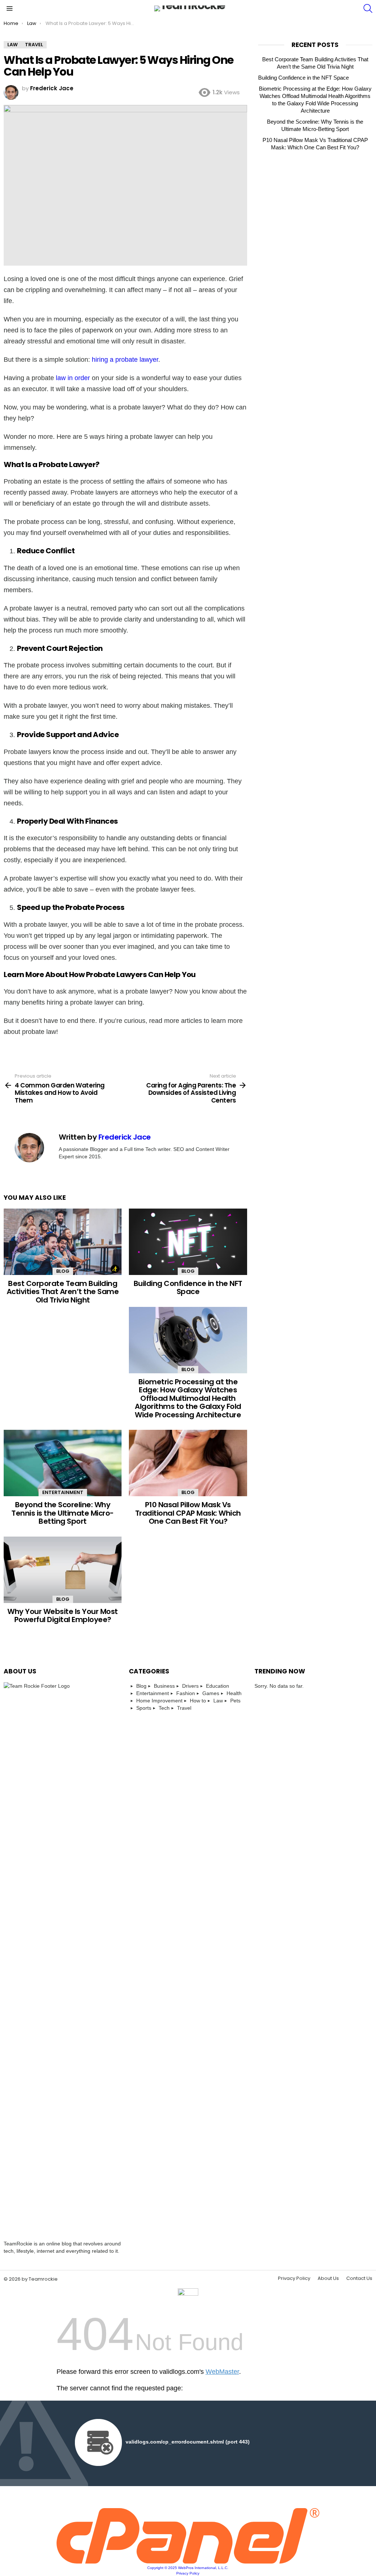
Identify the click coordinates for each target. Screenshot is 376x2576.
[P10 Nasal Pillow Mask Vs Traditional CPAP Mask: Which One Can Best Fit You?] (188, 1463)
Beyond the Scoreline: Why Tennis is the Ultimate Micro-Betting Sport (63, 1513)
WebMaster (222, 2372)
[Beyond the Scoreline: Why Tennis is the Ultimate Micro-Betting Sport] (63, 1463)
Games (211, 1693)
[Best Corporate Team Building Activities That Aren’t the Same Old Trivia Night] (63, 1242)
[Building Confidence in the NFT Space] (188, 1242)
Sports (144, 1708)
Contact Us (359, 2278)
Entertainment (63, 1492)
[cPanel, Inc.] (188, 2562)
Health (234, 1693)
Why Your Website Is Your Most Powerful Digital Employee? (63, 1616)
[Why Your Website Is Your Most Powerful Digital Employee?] (63, 1570)
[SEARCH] (368, 8)
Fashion (186, 1693)
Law (218, 1701)
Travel (184, 1708)
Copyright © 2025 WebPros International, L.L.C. (188, 2568)
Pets (235, 1701)
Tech (164, 1708)
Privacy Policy (294, 2278)
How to (198, 1701)
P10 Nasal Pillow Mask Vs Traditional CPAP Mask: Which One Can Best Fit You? (188, 1513)
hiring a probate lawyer (125, 360)
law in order (73, 378)
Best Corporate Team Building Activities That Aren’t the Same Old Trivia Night (63, 1292)
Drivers (190, 1686)
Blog (63, 1271)
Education (218, 1686)
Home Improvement (159, 1701)
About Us (328, 2278)
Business (164, 1686)
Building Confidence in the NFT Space (188, 1288)
